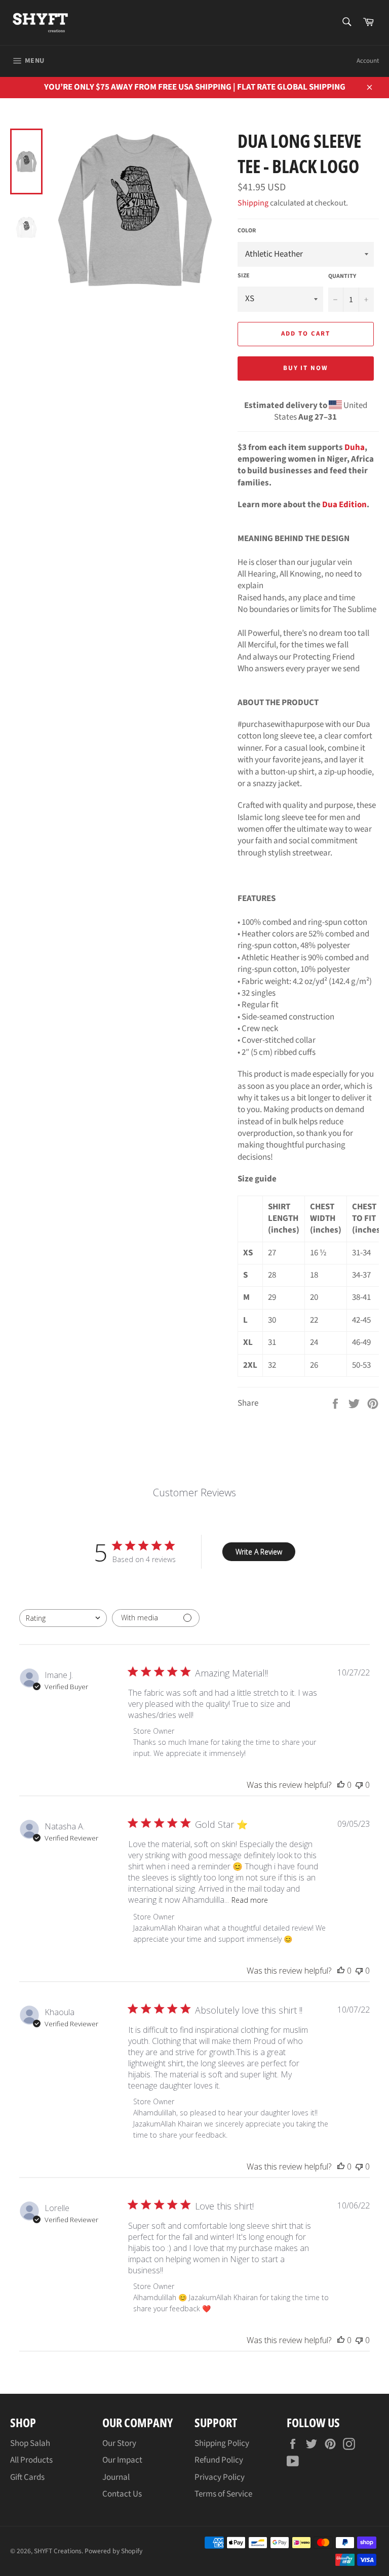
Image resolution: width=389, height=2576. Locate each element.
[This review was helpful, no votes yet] (341, 1785)
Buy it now (306, 368)
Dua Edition (344, 505)
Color (247, 231)
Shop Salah (30, 2443)
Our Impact (122, 2460)
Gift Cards (27, 2477)
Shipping (253, 203)
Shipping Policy (222, 2443)
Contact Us (122, 2494)
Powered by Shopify (113, 2551)
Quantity (342, 276)
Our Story (119, 2443)
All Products (31, 2460)
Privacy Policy (220, 2477)
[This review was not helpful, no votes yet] (359, 1785)
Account (368, 61)
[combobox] (63, 1618)
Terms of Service (223, 2494)
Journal (116, 2477)
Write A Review (259, 1552)
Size (244, 276)
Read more (250, 1900)
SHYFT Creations (58, 2551)
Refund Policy (219, 2460)
